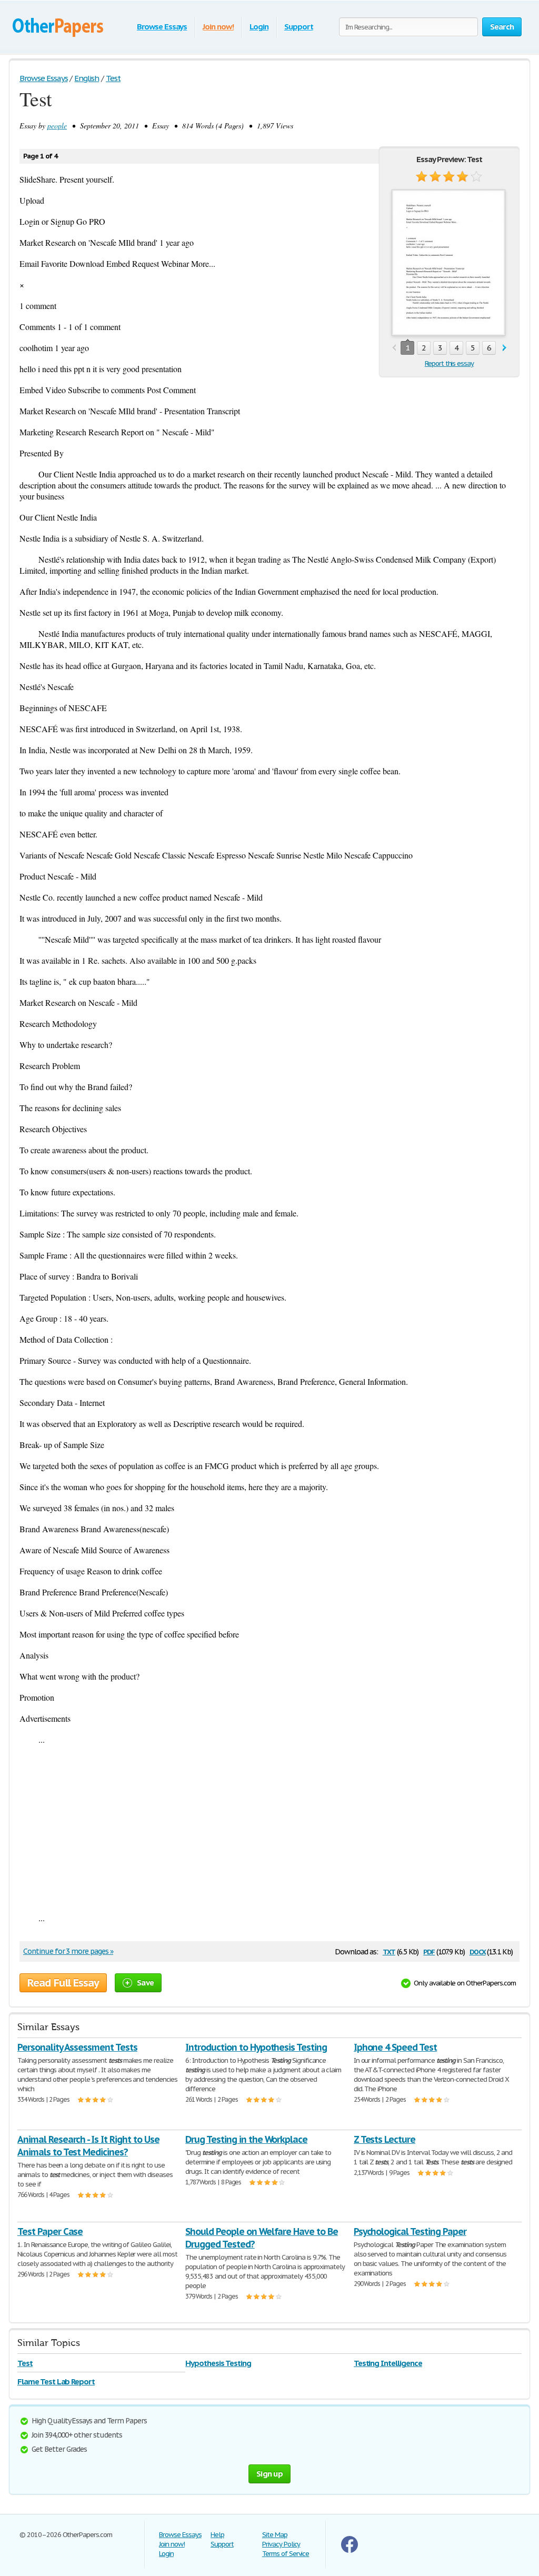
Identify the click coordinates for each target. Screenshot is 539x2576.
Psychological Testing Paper (410, 2231)
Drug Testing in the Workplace (246, 2139)
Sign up (269, 2474)
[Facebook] (350, 2550)
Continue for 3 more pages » (68, 1951)
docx (478, 1951)
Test (25, 2363)
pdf (429, 1951)
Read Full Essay (63, 1983)
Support (299, 27)
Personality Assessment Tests (77, 2047)
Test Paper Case (50, 2231)
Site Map (275, 2535)
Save (145, 1983)
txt (389, 1951)
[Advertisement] (269, 1829)
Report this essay (449, 363)
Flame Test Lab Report (56, 2382)
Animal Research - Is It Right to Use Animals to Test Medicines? (88, 2146)
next (505, 348)
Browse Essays (162, 27)
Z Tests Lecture (385, 2139)
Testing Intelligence (388, 2363)
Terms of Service (286, 2554)
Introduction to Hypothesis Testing (256, 2047)
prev (394, 348)
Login (259, 27)
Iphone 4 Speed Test (395, 2047)
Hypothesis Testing (218, 2363)
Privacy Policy (281, 2544)
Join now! (218, 27)
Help (217, 2535)
